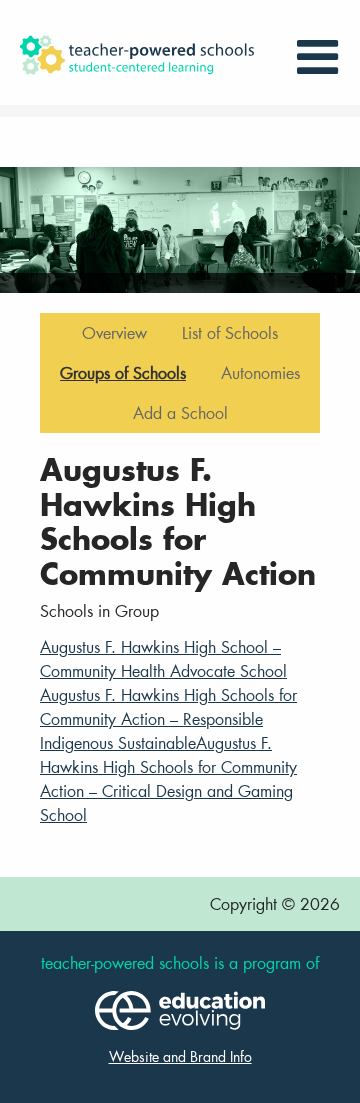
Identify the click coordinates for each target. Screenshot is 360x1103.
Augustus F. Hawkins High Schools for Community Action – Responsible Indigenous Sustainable (168, 718)
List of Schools (230, 332)
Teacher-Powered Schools (152, 55)
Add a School (180, 412)
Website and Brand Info (180, 1056)
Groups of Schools (123, 372)
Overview (114, 332)
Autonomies (260, 372)
